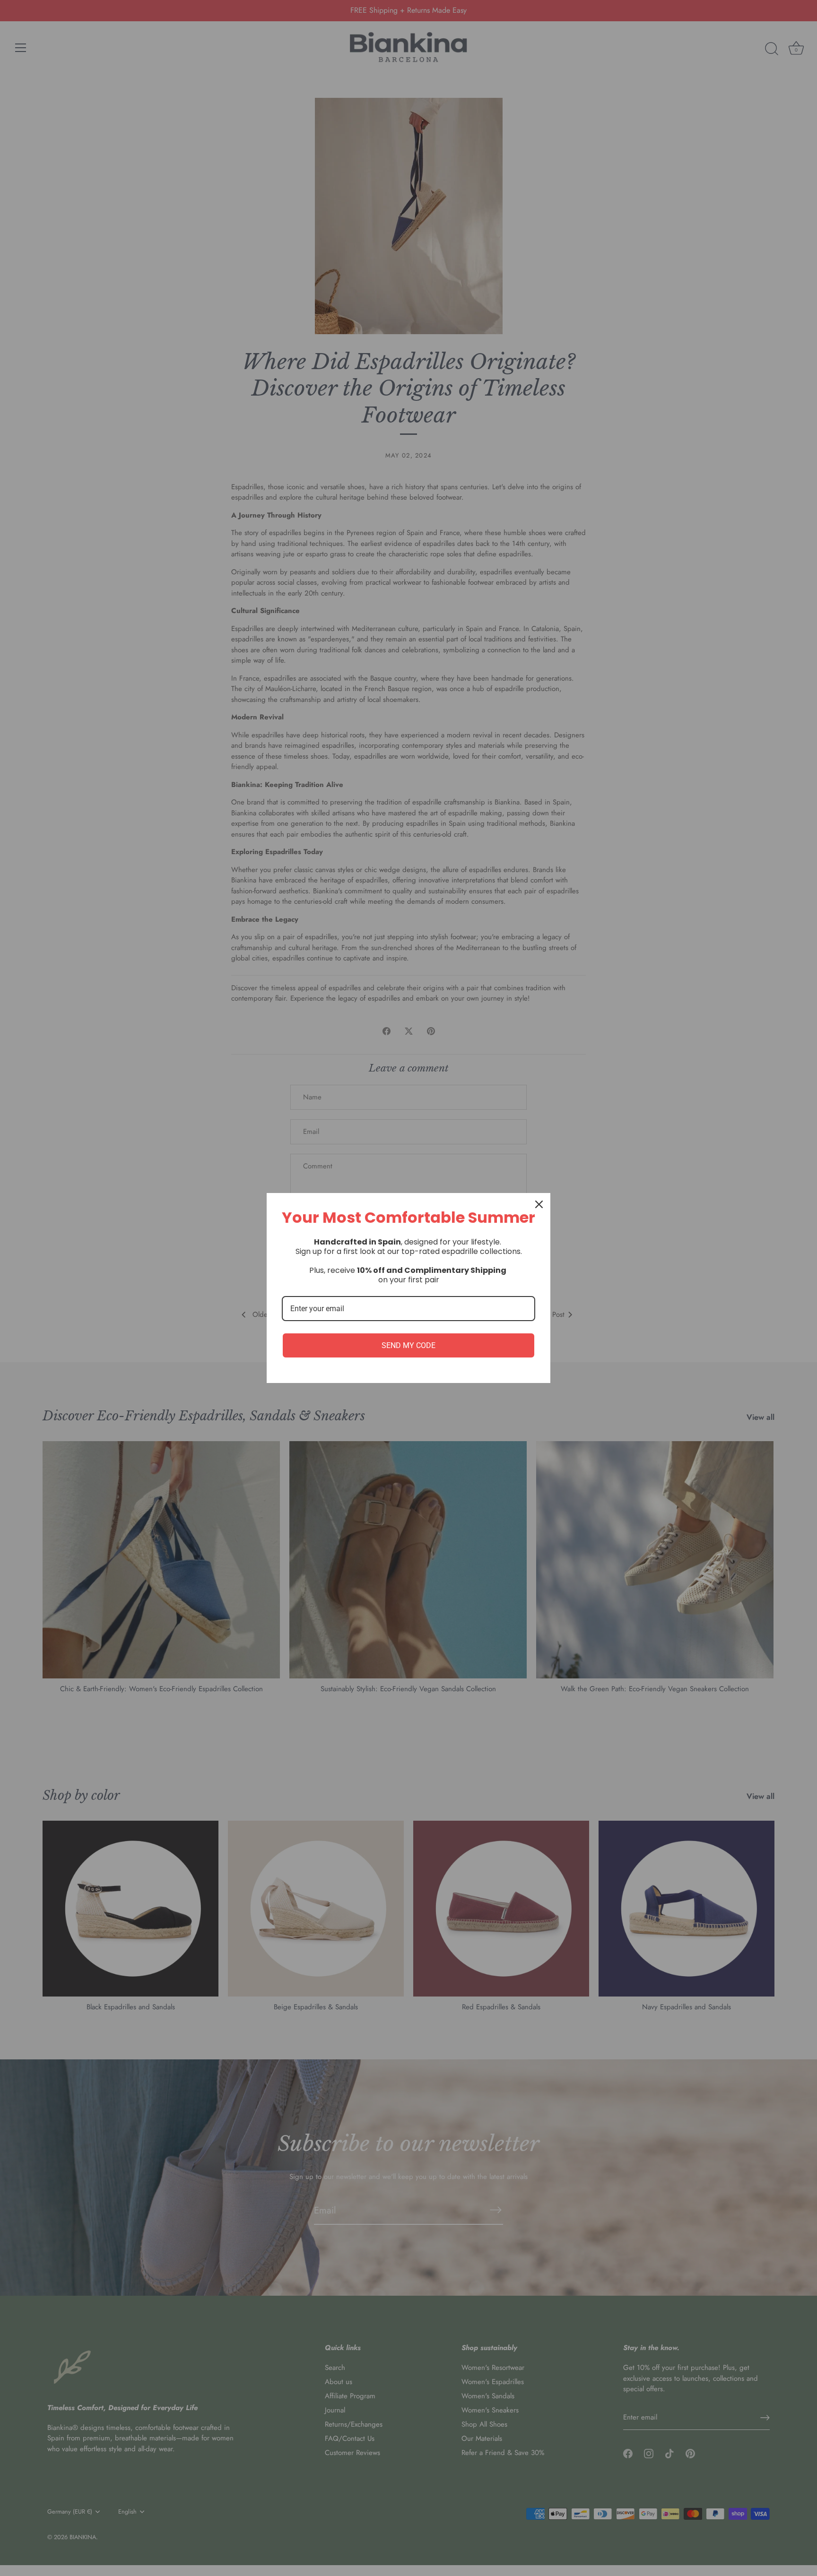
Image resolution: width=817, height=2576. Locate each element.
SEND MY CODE (408, 1345)
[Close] (539, 1204)
